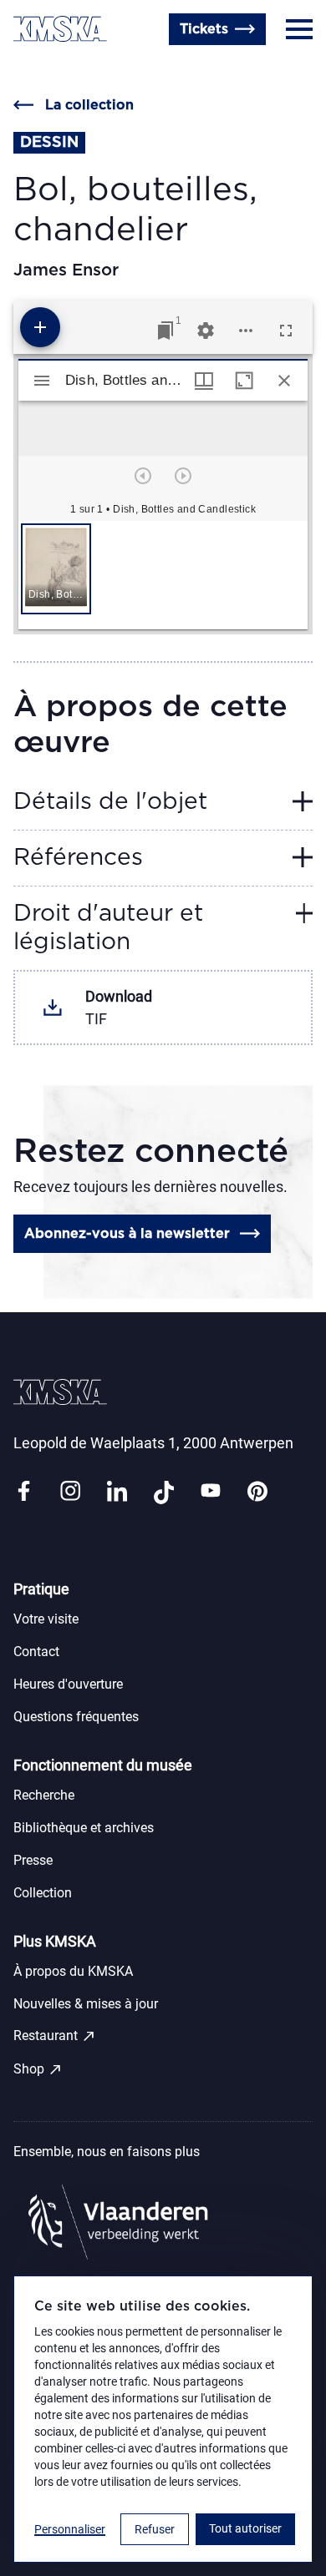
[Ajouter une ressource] (40, 327)
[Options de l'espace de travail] (246, 331)
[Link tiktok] (164, 1492)
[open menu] (299, 29)
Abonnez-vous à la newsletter (127, 1234)
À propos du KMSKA (73, 1971)
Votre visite (46, 1619)
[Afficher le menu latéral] (42, 381)
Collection (43, 1893)
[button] (56, 569)
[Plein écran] (286, 331)
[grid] (163, 575)
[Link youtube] (211, 1492)
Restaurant (55, 2036)
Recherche (44, 1795)
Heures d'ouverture (76, 69)
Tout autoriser (245, 2528)
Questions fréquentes (76, 1717)
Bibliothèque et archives (84, 1828)
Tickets (204, 29)
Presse (33, 1860)
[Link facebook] (23, 1492)
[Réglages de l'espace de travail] (206, 331)
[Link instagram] (70, 1492)
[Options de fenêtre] (204, 381)
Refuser (155, 2529)
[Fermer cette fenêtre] (284, 381)
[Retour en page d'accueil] (60, 29)
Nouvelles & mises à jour (86, 2004)
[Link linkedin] (117, 1492)
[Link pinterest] (257, 1492)
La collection (89, 105)
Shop (38, 2069)
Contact (36, 1652)
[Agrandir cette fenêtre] (244, 381)
